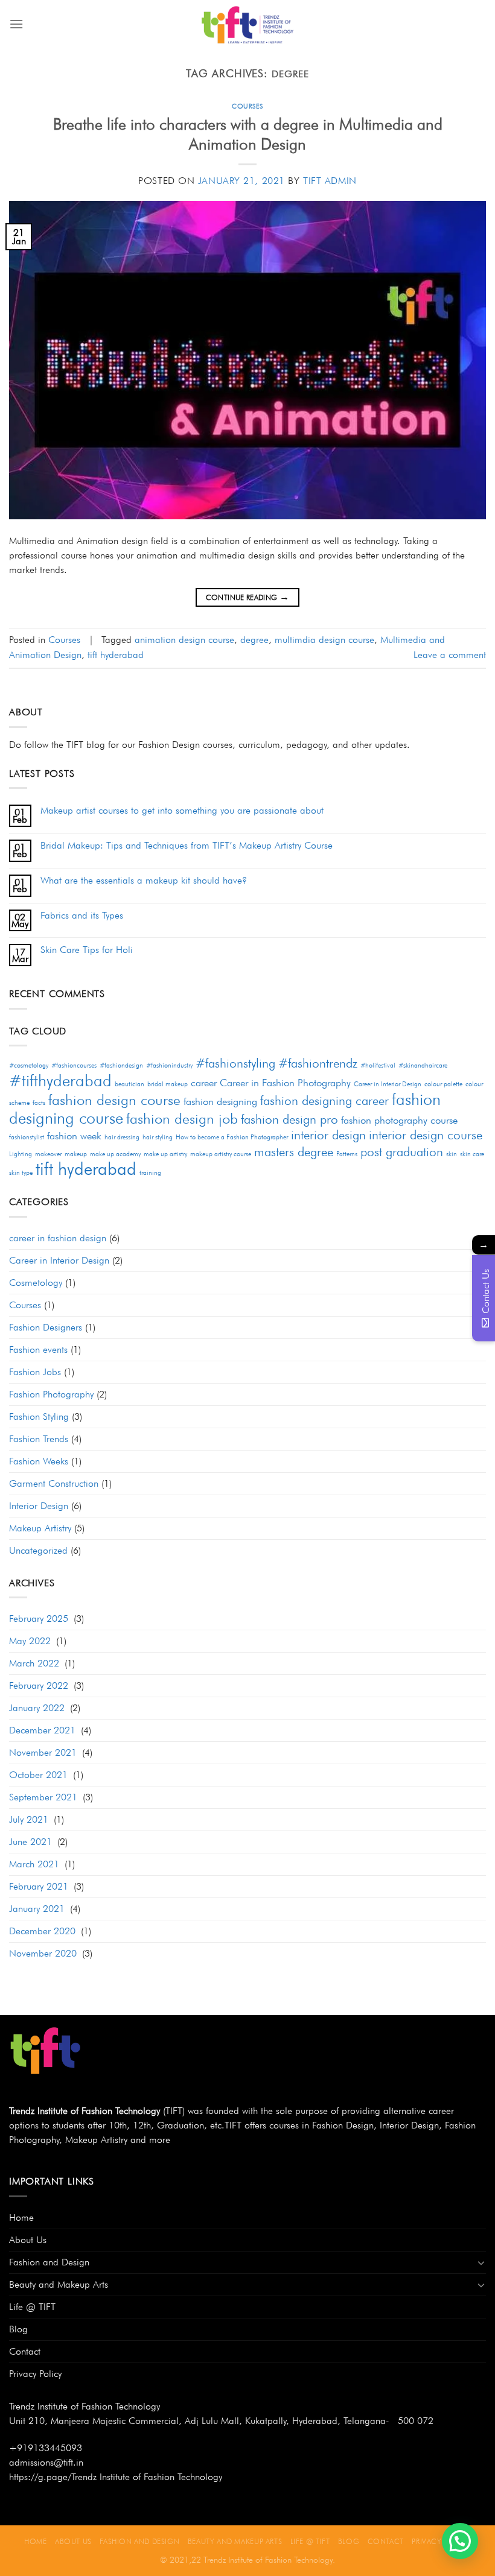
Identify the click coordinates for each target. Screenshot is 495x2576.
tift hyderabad (116, 655)
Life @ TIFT (32, 2307)
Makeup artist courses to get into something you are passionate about (182, 810)
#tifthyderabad (60, 1080)
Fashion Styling (39, 1416)
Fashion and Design (49, 2262)
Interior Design (39, 1506)
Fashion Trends (39, 1439)
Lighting (21, 1154)
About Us (28, 2240)
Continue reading (248, 597)
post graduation (402, 1152)
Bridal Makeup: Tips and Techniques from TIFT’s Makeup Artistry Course (187, 845)
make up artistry (165, 1154)
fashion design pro (289, 1119)
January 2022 (37, 1708)
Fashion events (38, 1350)
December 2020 (42, 1931)
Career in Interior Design (388, 1084)
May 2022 (30, 1641)
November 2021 (43, 1752)
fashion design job (182, 1119)
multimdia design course (324, 640)
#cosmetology (29, 1065)
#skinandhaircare (423, 1065)
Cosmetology (36, 1283)
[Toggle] (481, 2262)
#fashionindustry (169, 1065)
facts (39, 1103)
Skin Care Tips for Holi (87, 950)
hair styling (158, 1137)
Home (21, 2217)
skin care (472, 1154)
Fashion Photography (51, 1394)
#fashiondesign (121, 1065)
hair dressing (122, 1137)
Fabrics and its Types (82, 915)
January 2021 (37, 1909)
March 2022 (34, 1663)
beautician (129, 1084)
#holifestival (378, 1065)
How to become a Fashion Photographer (232, 1137)
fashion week (74, 1136)
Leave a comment (450, 655)
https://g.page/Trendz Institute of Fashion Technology (116, 2477)
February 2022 (39, 1685)
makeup (76, 1154)
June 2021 (30, 1842)
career (204, 1083)
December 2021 (42, 1730)
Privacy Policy (35, 2374)
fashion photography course (399, 1120)
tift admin (330, 181)
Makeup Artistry (40, 1528)
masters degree (294, 1152)
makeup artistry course (221, 1154)
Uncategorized (38, 1550)
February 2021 (39, 1886)
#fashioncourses (74, 1065)
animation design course (184, 640)
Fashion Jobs (35, 1372)
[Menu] (16, 24)
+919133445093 (46, 2448)
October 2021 (38, 1775)
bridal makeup (168, 1084)
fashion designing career (324, 1100)
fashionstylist (27, 1137)
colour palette (443, 1084)
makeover (48, 1154)
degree (254, 640)
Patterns (347, 1154)
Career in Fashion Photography (285, 1083)
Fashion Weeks (39, 1461)
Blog (18, 2329)
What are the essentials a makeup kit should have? (144, 880)
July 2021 (29, 1819)
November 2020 (43, 1953)
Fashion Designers (46, 1327)
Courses (247, 106)
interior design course (426, 1135)
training (150, 1173)
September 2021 (43, 1797)
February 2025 (39, 1619)
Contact (25, 2351)
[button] (460, 2541)
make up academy (115, 1154)
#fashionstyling (235, 1063)
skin (452, 1154)
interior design (328, 1135)
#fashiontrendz (318, 1063)
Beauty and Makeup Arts (59, 2284)
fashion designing (220, 1101)
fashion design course (114, 1100)
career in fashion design (58, 1238)
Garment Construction (54, 1483)
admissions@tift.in (46, 2462)
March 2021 (34, 1864)
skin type (21, 1173)
